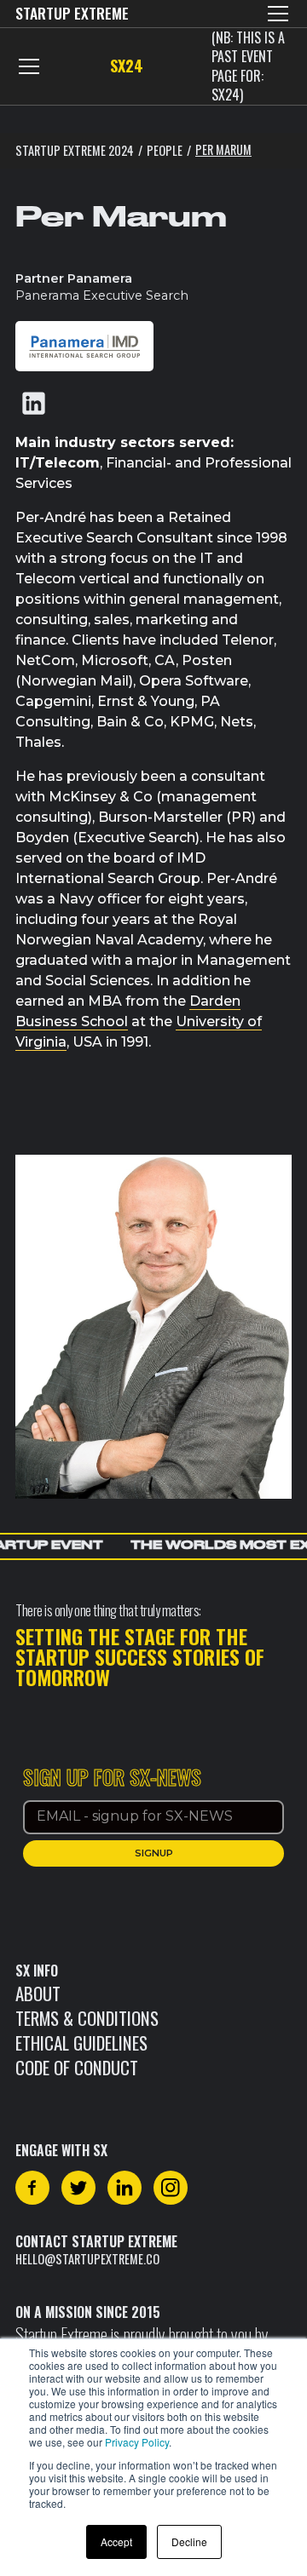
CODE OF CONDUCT (77, 2067)
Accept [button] (116, 2542)
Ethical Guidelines (81, 2042)
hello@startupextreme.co (87, 2259)
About (38, 1993)
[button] (275, 14)
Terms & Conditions (87, 2018)
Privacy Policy (137, 2442)
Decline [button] (189, 2542)
